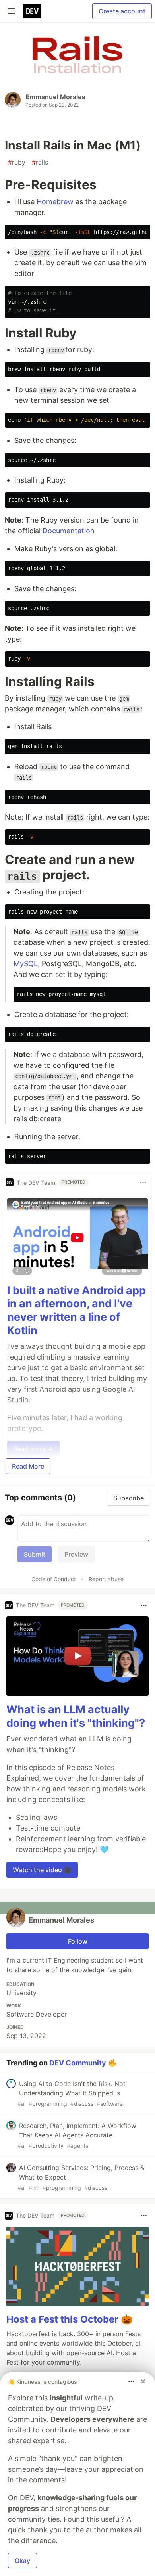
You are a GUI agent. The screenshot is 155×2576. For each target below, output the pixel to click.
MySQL (26, 964)
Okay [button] (22, 2561)
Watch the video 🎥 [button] (42, 1870)
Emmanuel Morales (55, 97)
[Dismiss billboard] (143, 2381)
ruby (17, 162)
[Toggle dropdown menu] (143, 1182)
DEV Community (78, 2062)
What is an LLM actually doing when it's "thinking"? (76, 1716)
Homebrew (55, 202)
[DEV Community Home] (32, 11)
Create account (122, 11)
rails (40, 162)
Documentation (69, 531)
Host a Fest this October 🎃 (70, 2319)
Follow (78, 1941)
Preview (76, 1554)
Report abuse (106, 1579)
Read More (28, 1466)
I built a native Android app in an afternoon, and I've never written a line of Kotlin (77, 1310)
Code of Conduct (54, 1579)
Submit (35, 1554)
